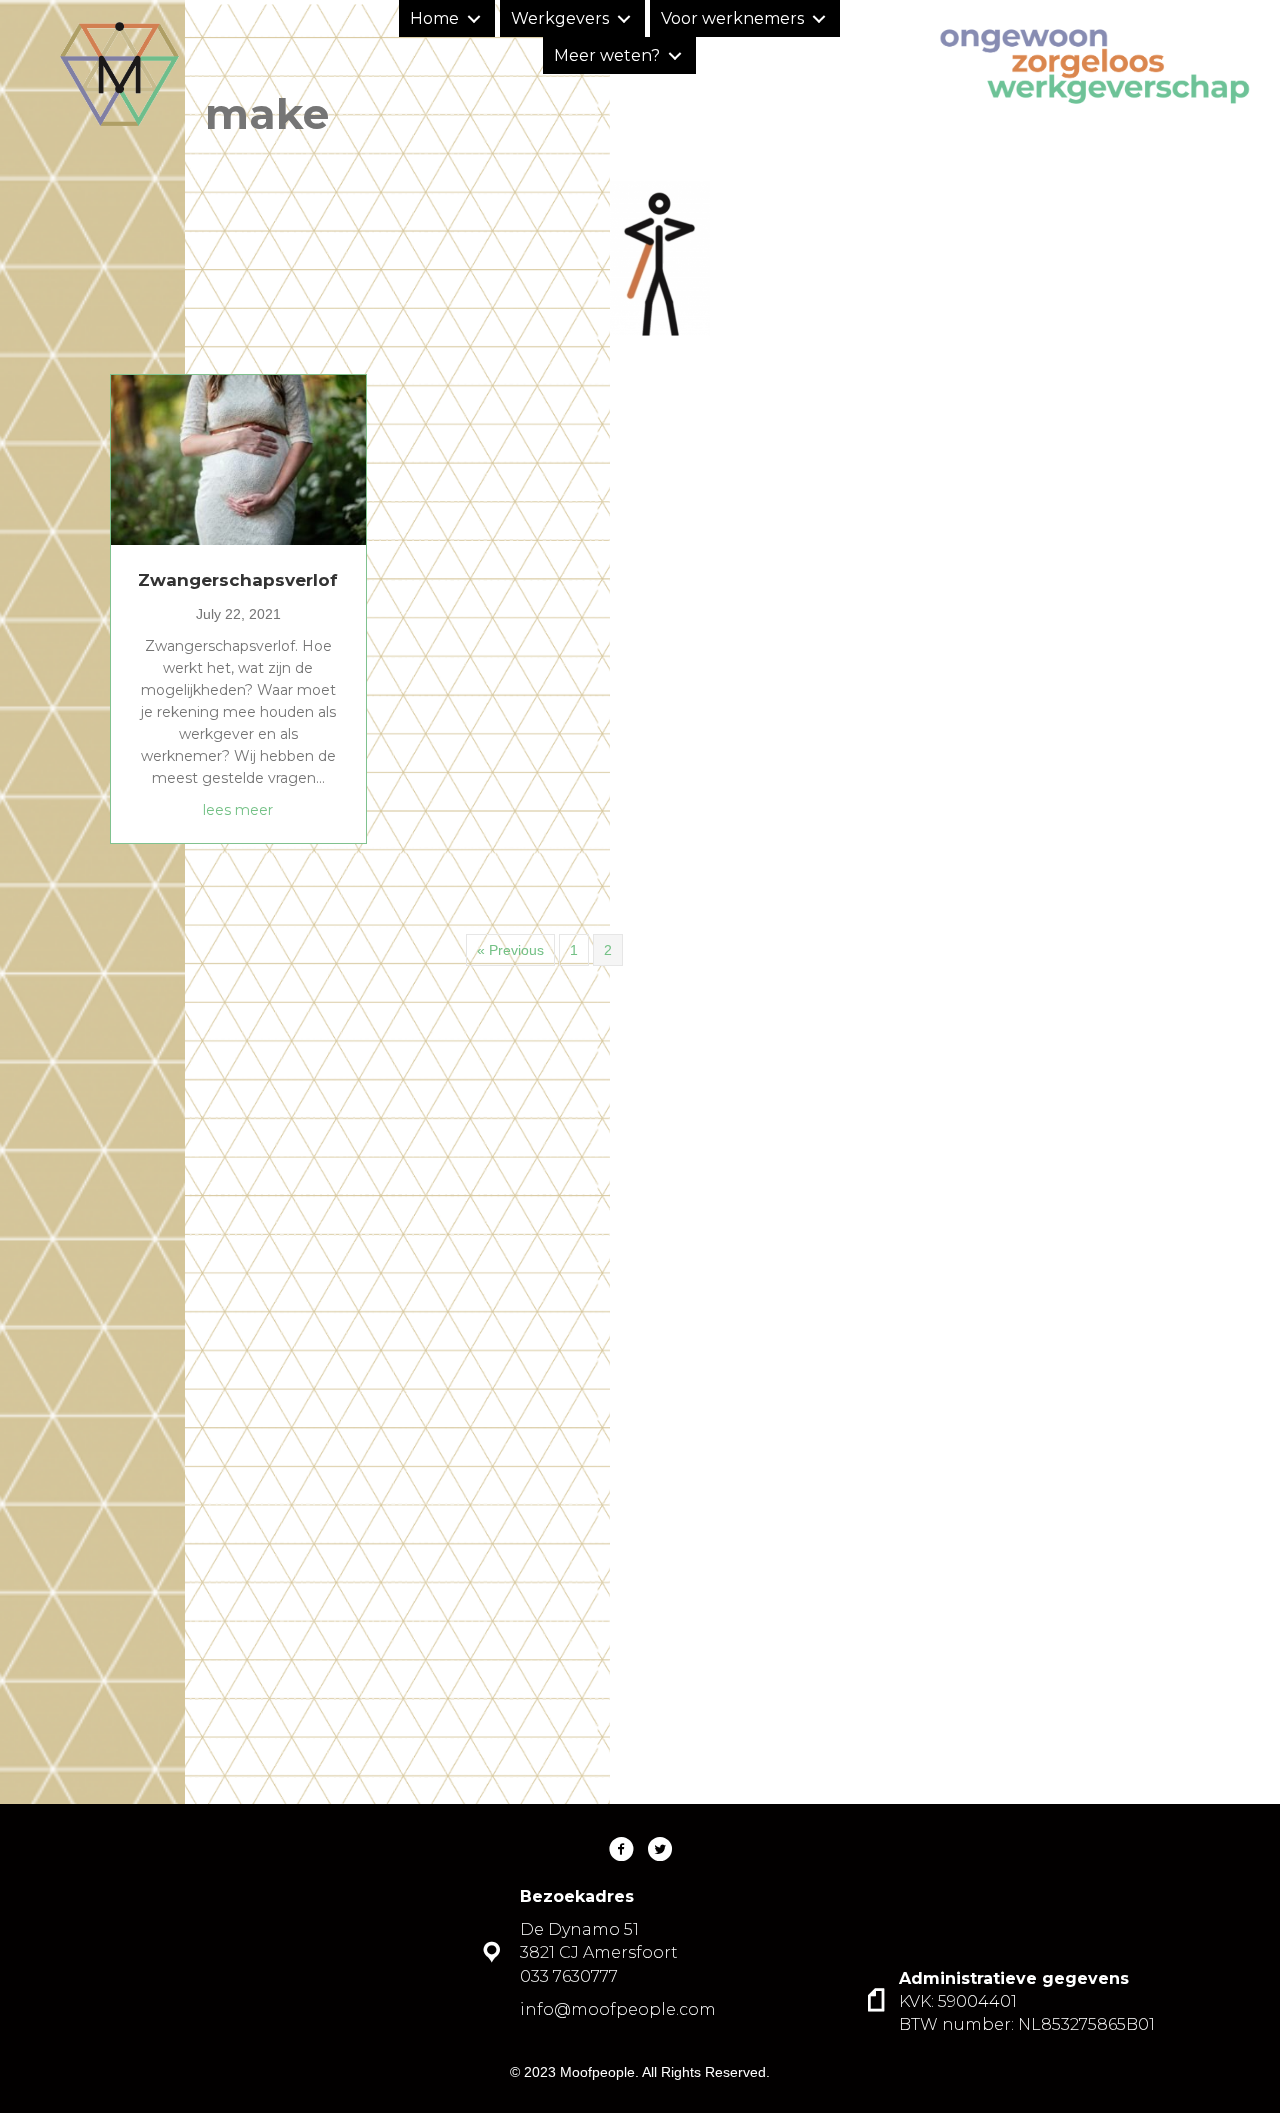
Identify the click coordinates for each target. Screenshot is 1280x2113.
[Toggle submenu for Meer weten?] (675, 56)
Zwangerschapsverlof (238, 580)
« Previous (510, 950)
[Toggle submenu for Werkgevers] (624, 19)
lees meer (238, 809)
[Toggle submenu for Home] (474, 19)
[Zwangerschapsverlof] (238, 459)
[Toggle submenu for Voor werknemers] (819, 19)
